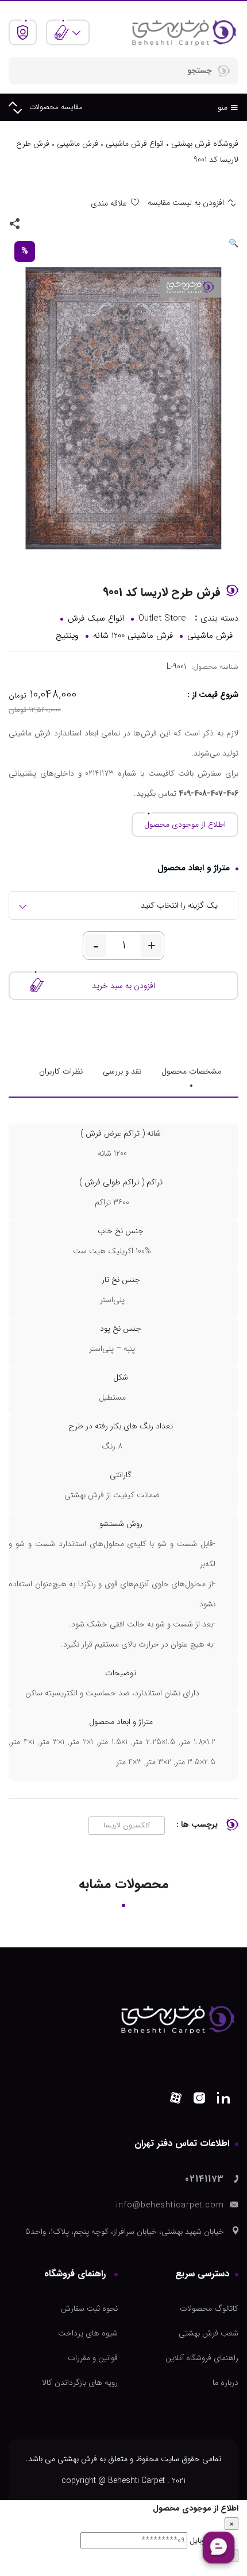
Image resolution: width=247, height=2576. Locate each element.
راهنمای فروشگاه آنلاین (202, 2358)
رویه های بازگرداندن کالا (80, 2383)
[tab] (191, 1071)
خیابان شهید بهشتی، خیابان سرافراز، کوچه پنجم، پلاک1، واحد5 (125, 2232)
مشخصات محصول (191, 1071)
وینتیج (67, 636)
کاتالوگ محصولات (209, 2308)
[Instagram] (199, 2100)
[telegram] (51, 223)
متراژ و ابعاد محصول (194, 868)
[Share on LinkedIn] (34, 223)
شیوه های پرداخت (88, 2333)
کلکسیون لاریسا (127, 1825)
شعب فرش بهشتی (209, 2333)
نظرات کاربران (61, 1071)
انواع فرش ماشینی (135, 144)
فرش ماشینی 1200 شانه (133, 636)
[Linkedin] (223, 2100)
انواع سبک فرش (96, 618)
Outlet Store (162, 618)
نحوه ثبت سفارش (89, 2308)
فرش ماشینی (78, 144)
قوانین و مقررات (93, 2358)
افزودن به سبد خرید (123, 986)
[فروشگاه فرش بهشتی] (184, 32)
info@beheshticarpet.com (170, 2205)
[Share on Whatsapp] (67, 223)
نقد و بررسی (122, 1071)
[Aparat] (176, 2100)
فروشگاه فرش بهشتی (205, 144)
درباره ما (225, 2383)
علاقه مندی (109, 203)
